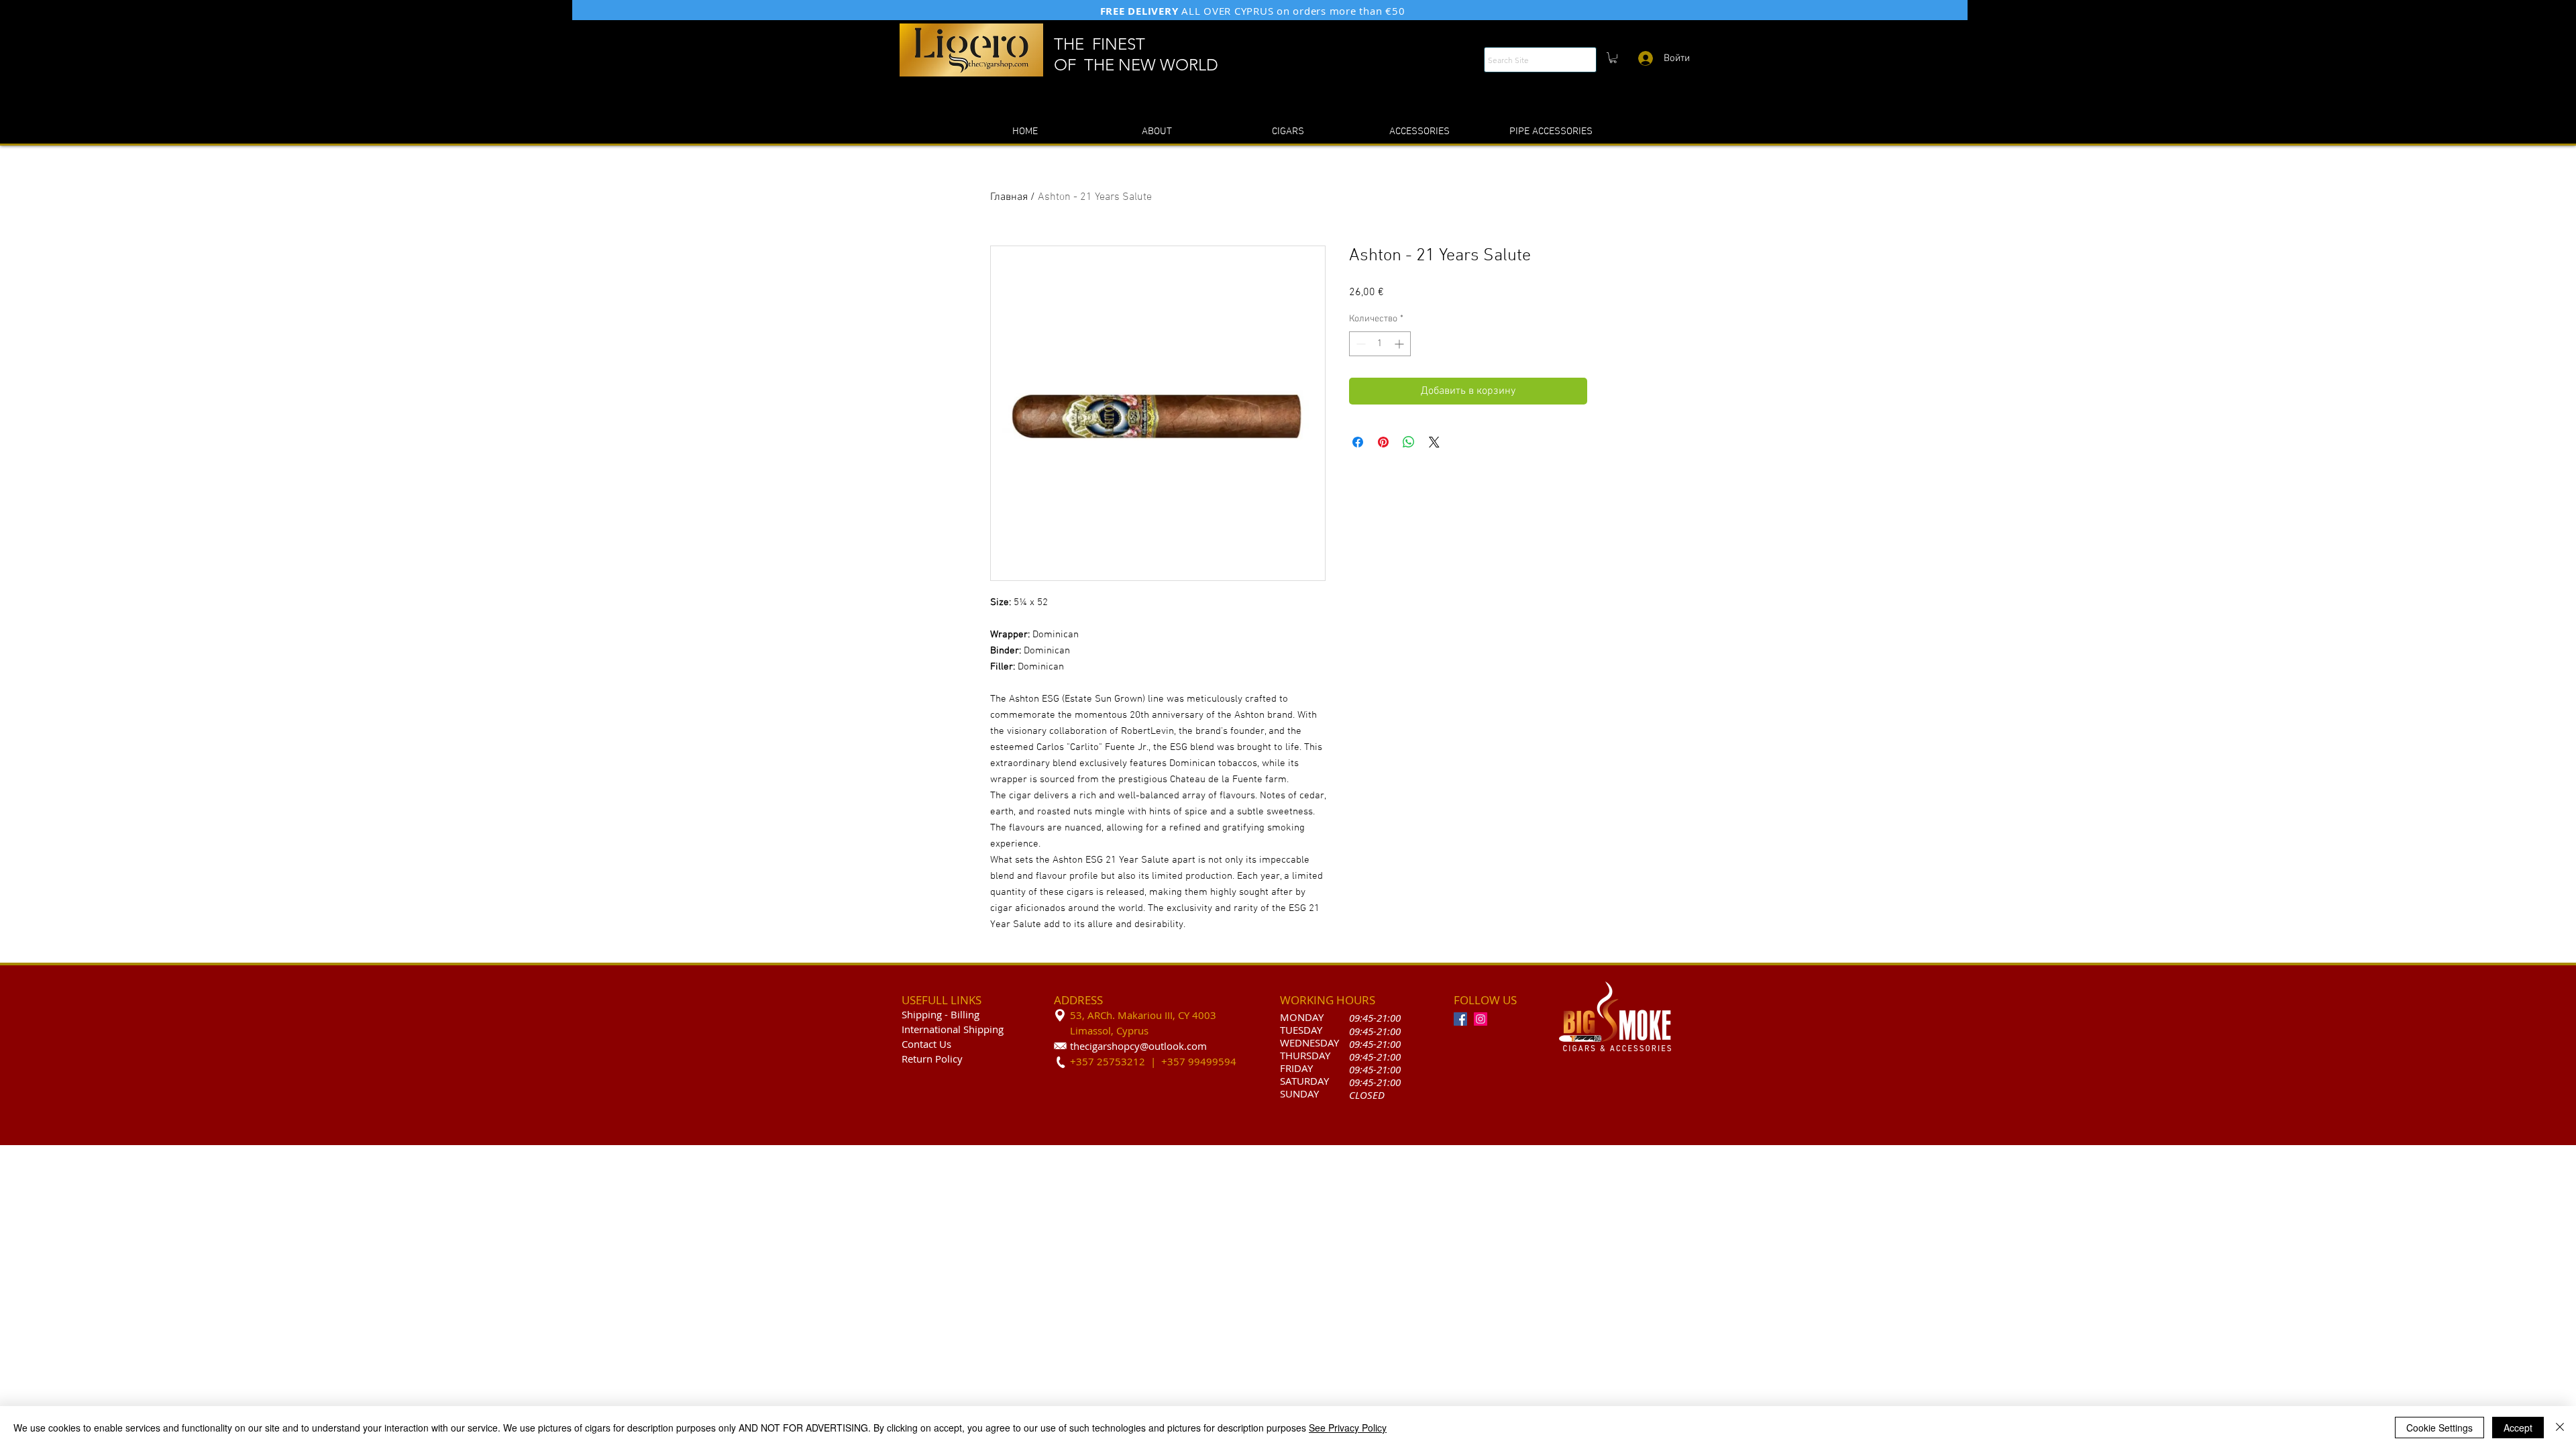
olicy (952, 1059)
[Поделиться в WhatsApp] (1409, 442)
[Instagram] (1481, 1019)
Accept (2518, 1428)
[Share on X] (1434, 442)
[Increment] (1400, 344)
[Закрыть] (2560, 1428)
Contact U (924, 1044)
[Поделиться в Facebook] (1358, 442)
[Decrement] (1359, 344)
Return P (921, 1059)
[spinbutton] (1380, 344)
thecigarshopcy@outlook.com (1138, 1046)
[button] (1613, 58)
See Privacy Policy (1348, 1428)
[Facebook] (1460, 1019)
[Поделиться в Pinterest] (1383, 442)
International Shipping (953, 1029)
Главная (1009, 197)
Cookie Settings (2439, 1428)
